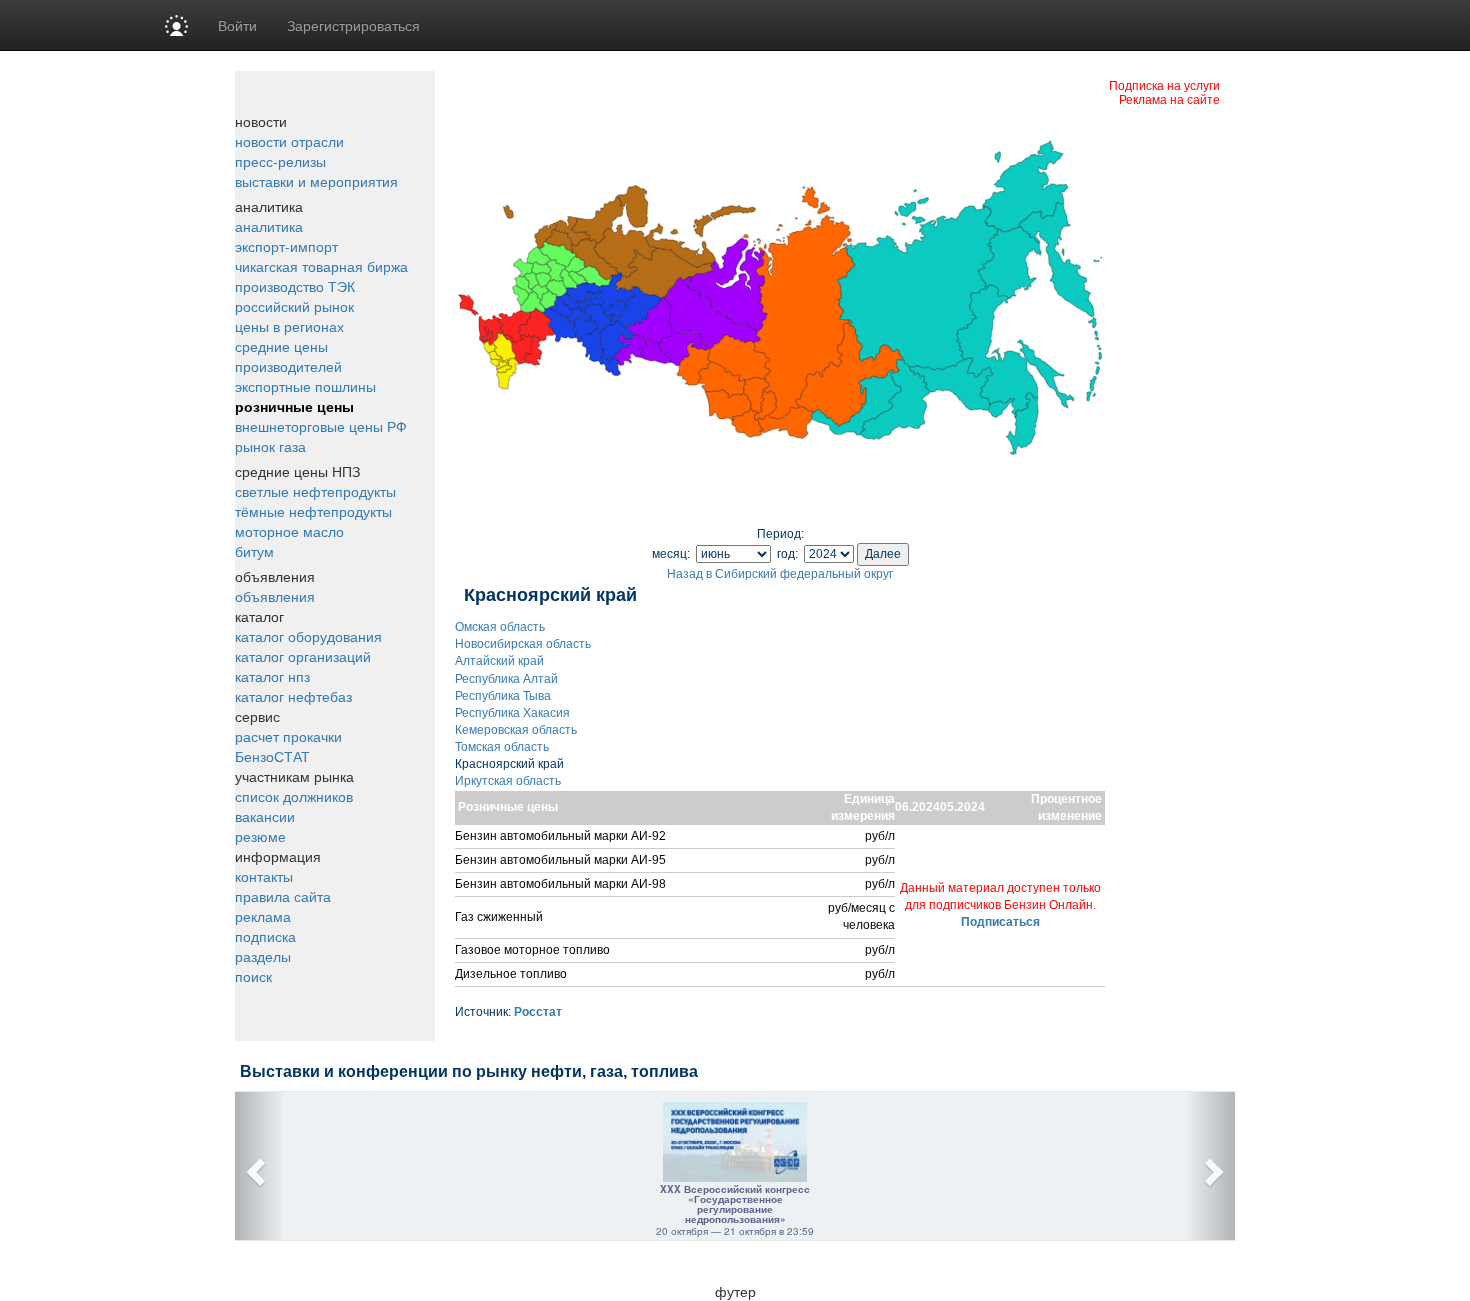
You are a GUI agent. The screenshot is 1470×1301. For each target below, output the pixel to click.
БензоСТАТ (272, 756)
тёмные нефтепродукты (313, 511)
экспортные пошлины (305, 386)
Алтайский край (499, 661)
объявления (275, 596)
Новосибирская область (523, 644)
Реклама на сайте (1169, 98)
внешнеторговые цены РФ (321, 426)
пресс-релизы (280, 161)
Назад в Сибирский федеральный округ (780, 574)
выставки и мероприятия (316, 181)
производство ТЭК (295, 286)
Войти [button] (237, 25)
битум (254, 551)
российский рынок (294, 306)
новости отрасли (289, 141)
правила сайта (283, 896)
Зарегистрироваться (353, 25)
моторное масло (289, 531)
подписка (265, 936)
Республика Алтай (506, 679)
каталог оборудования (308, 636)
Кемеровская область (516, 730)
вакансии (265, 816)
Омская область (500, 627)
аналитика (269, 226)
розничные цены (294, 406)
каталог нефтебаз (293, 696)
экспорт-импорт (286, 246)
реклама (263, 916)
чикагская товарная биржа (321, 266)
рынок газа (270, 446)
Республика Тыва (503, 696)
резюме (260, 836)
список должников (294, 796)
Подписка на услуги (1164, 84)
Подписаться (1000, 922)
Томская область (502, 747)
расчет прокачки (288, 736)
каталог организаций (303, 656)
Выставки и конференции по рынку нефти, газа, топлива (469, 1071)
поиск (253, 976)
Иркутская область (508, 781)
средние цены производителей (288, 356)
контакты (264, 876)
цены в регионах (289, 326)
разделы (263, 956)
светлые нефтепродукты (315, 491)
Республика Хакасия (512, 713)
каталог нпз (272, 676)
